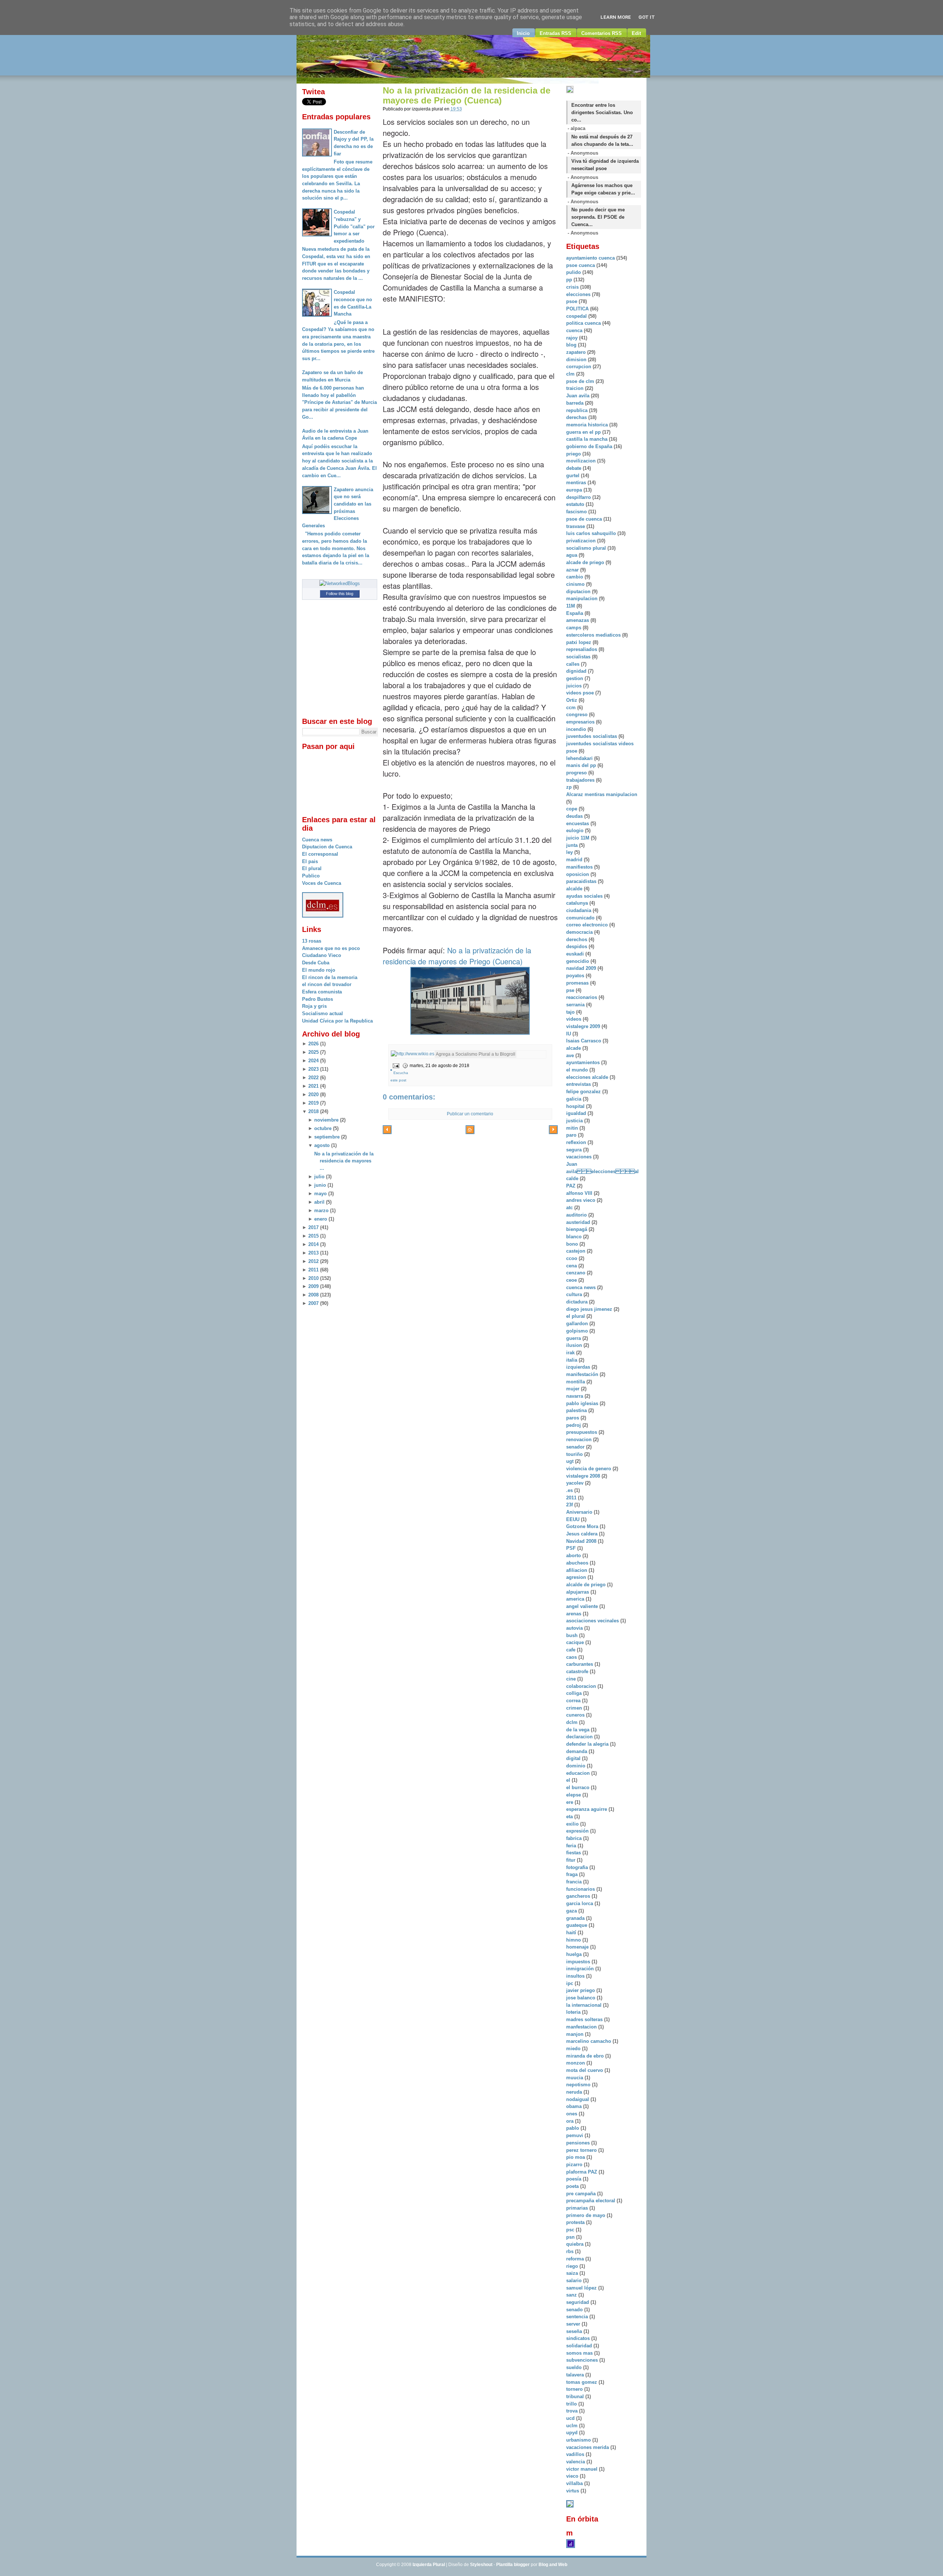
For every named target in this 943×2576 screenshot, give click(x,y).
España (575, 613)
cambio (575, 577)
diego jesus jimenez (590, 1309)
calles (574, 664)
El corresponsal (320, 854)
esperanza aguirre (587, 1809)
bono (573, 1244)
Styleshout (481, 2565)
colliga (575, 1693)
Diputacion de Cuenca (327, 847)
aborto (574, 1556)
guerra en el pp (584, 432)
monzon (576, 2063)
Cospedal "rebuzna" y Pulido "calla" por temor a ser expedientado (354, 226)
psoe (572, 301)
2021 (313, 1086)
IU (569, 1034)
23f (570, 1505)
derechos (577, 939)
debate (574, 468)
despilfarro (579, 497)
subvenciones (583, 2360)
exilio (573, 1824)
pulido (574, 272)
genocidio (578, 961)
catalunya (578, 903)
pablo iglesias (583, 1403)
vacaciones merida (588, 2447)
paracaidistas (582, 881)
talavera (576, 2375)
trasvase (576, 526)
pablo (573, 2128)
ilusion (575, 1345)
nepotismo (579, 2085)
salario (575, 2281)
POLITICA (578, 309)
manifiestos (580, 867)
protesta (576, 2222)
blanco (575, 1237)
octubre (323, 1128)
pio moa (576, 2157)
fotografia (578, 1867)
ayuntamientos (584, 1062)
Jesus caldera (583, 1534)
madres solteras (585, 2019)
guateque (577, 1925)
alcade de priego (586, 562)
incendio (577, 729)
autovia (575, 1628)
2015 (313, 1236)
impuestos (579, 1962)
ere (570, 1802)
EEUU (574, 1519)
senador (576, 1447)
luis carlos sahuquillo (592, 533)
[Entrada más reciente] (387, 1131)
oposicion (578, 874)
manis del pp (582, 765)
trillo (572, 2404)
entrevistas (579, 1084)
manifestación (583, 1374)
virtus (573, 2491)
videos (574, 1019)
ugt (571, 1461)
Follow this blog (340, 594)
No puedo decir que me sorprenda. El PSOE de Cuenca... (598, 217)
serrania (576, 1005)
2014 (313, 1244)
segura (575, 1150)
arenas (574, 1614)
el (569, 1780)
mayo (320, 1194)
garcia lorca (580, 1903)
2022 (313, 1078)
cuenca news (582, 1287)
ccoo (572, 1258)
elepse (574, 1795)
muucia (575, 2078)
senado (575, 2310)
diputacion (579, 592)
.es (570, 1490)
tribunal (576, 2396)
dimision (577, 360)
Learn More (616, 17)
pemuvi (575, 2135)
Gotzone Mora (583, 1526)
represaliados (582, 649)
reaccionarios (582, 997)
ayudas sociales (585, 896)
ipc (570, 1983)
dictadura (578, 1302)
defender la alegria (588, 1744)
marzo (321, 1210)
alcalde (575, 889)
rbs (571, 2251)
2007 (313, 1303)
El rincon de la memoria (330, 977)
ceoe (572, 1280)
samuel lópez (582, 2288)
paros (573, 1418)
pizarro (575, 2165)
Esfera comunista (322, 992)
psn (571, 2237)
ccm (572, 708)
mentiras (577, 483)
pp (570, 280)
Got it (647, 17)
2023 (313, 1069)
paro (572, 1135)
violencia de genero (589, 1469)
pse (571, 990)
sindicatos (579, 2338)
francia (575, 1882)
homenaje (578, 1947)
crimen (575, 1708)
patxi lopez (579, 642)
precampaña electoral (591, 2201)
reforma (576, 2259)
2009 (313, 1286)
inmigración (581, 1969)
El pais (310, 861)
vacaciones (580, 1157)
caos (572, 1657)
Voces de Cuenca (322, 883)
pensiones (579, 2143)
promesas (578, 983)
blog (572, 345)
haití (572, 1933)
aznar (573, 570)
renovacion (580, 1440)
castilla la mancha (588, 439)
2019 (313, 1103)
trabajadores (581, 780)
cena (572, 1266)
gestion (575, 678)
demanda (577, 1751)
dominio (576, 1766)
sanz (572, 2295)
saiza (573, 2273)
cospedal (577, 316)
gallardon (578, 1324)
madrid (575, 860)
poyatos (576, 976)
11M (571, 606)
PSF (572, 1548)
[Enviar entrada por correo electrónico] (395, 1066)
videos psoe (581, 693)
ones (572, 2114)
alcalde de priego (587, 1585)
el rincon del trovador (327, 984)
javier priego (581, 1990)
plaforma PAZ (582, 2172)
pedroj (574, 1425)
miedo (574, 2049)
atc (570, 1208)
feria (572, 1846)
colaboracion (582, 1686)
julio (319, 1177)
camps (574, 628)
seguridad (578, 2302)
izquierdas (579, 1367)
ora (571, 2121)
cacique (576, 1642)
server (574, 2324)
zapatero (577, 352)
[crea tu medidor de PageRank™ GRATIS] (570, 2506)
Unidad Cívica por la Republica (337, 1021)
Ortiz (572, 700)
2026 (313, 1044)
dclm (573, 1722)
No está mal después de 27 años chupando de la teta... (602, 140)
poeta (573, 2186)
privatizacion (582, 541)
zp (570, 787)
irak (571, 1353)
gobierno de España (590, 446)
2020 (313, 1095)
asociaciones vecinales (593, 1621)
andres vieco (581, 1200)
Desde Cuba (316, 963)
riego (573, 2266)
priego (574, 454)
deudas (575, 816)
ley (570, 852)
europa (575, 490)
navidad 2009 (582, 968)
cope (572, 809)
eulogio (576, 830)
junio (320, 1185)
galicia (574, 1099)
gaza (572, 1911)
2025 (313, 1052)
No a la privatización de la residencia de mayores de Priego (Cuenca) (467, 96)
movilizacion (582, 461)
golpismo (578, 1331)
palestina (577, 1410)
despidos (577, 946)
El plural (312, 868)
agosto (322, 1145)
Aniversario (580, 1512)
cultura (575, 1294)
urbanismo (579, 2440)
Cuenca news (317, 840)
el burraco (579, 1787)
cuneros (576, 1715)
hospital (576, 1106)
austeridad (579, 1222)
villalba (575, 2483)
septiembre (327, 1137)
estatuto (576, 504)
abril (319, 1202)
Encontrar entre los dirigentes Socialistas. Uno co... (602, 112)
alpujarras (578, 1592)
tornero (575, 2389)
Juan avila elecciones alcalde (602, 1171)
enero (321, 1219)
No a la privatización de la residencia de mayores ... (344, 1161)
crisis (573, 287)
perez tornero (582, 2150)
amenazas (578, 620)
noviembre (326, 1120)
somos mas (580, 2353)
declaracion (580, 1737)
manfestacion (582, 2027)
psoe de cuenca (585, 519)
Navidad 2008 (582, 1541)
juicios (575, 686)
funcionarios (581, 1889)
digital (574, 1758)
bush (573, 1635)
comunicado (581, 918)
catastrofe (578, 1671)
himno (574, 1940)
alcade (574, 1048)
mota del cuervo (585, 2070)
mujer (574, 1389)
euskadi (576, 954)
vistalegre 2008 (584, 1476)
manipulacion (583, 599)
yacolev (576, 1483)
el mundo (578, 1070)
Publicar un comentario (470, 1114)
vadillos (576, 2454)
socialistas (579, 657)
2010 (313, 1278)
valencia (576, 2462)
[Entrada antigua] (553, 1131)
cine (572, 1679)
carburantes (580, 1664)
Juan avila (579, 396)
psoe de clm (581, 381)
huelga (575, 1954)
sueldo (575, 2367)
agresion (577, 1577)
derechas (577, 417)
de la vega (579, 1730)
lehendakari (580, 758)
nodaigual (578, 2099)
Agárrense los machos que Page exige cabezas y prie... (603, 189)
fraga (573, 1874)
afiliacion (577, 1570)
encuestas (578, 824)
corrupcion (579, 367)
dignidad (577, 671)
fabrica (575, 1838)
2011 (313, 1270)
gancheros (579, 1896)
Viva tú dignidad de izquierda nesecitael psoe (605, 165)
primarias (578, 2208)
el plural (576, 1316)
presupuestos (582, 1432)
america (576, 1599)
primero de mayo (586, 2215)
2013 (313, 1253)
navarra (575, 1396)
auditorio (577, 1215)
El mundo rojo (319, 970)
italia (572, 1360)
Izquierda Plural (429, 2565)
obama (575, 2106)
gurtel (574, 476)
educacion (579, 1773)
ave (571, 1055)
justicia (575, 1121)
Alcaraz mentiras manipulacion (602, 794)
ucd (571, 2418)
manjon (576, 2034)
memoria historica (588, 425)
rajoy (573, 338)
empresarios (581, 722)
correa (574, 1701)
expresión (578, 1831)
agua (572, 555)
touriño (575, 1454)
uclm (573, 2426)
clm (571, 374)
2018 (313, 1111)
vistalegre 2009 (584, 1026)
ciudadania (579, 910)
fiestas (574, 1853)
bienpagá (577, 1229)
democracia (580, 932)
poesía (574, 2179)
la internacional (585, 2005)
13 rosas (312, 941)
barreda (576, 403)
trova (573, 2411)
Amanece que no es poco (331, 948)
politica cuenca (584, 323)
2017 (313, 1227)
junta (573, 845)
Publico (311, 876)
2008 (313, 1295)
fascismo (577, 512)
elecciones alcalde (588, 1077)
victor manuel (583, 2469)
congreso (578, 715)
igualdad (577, 1113)
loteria (574, 2012)
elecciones (579, 294)
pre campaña (582, 2194)
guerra (574, 1338)
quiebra (576, 2244)
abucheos (578, 1563)
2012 (313, 1261)
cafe (572, 1650)
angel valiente (583, 1606)
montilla (576, 1382)
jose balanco (581, 1998)
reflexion (577, 1142)
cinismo (576, 584)
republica (578, 410)
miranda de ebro (586, 2056)
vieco (573, 2476)
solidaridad (580, 2346)
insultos (576, 1976)
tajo (571, 1012)
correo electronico (588, 925)
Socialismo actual (322, 1013)
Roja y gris (314, 1006)
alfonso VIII (580, 1193)
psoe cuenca (581, 265)
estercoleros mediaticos (594, 635)
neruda (575, 2092)
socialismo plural (587, 548)
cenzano (576, 1273)
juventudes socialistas (592, 736)
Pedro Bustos (318, 999)
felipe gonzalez (584, 1092)
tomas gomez (582, 2382)
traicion (576, 388)
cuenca (575, 330)
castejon (576, 1251)
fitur (572, 1860)
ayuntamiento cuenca (591, 258)
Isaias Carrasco (584, 1041)
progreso (577, 773)
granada (576, 1918)
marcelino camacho (589, 2041)
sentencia (578, 2317)
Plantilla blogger (513, 2565)
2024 (313, 1061)
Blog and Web (553, 2565)
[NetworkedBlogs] (340, 583)
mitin (573, 1128)
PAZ (572, 1186)
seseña (575, 2331)
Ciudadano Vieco (322, 955)
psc (571, 2230)
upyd (573, 2433)
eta (570, 1817)
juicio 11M (579, 838)
